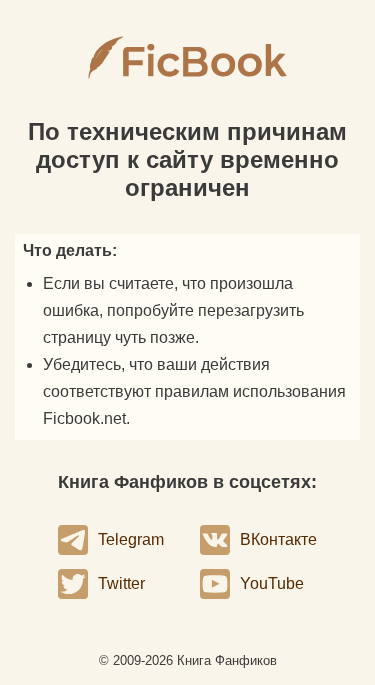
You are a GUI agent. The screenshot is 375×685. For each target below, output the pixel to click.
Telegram (131, 539)
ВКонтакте (278, 539)
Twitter (121, 583)
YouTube (272, 583)
